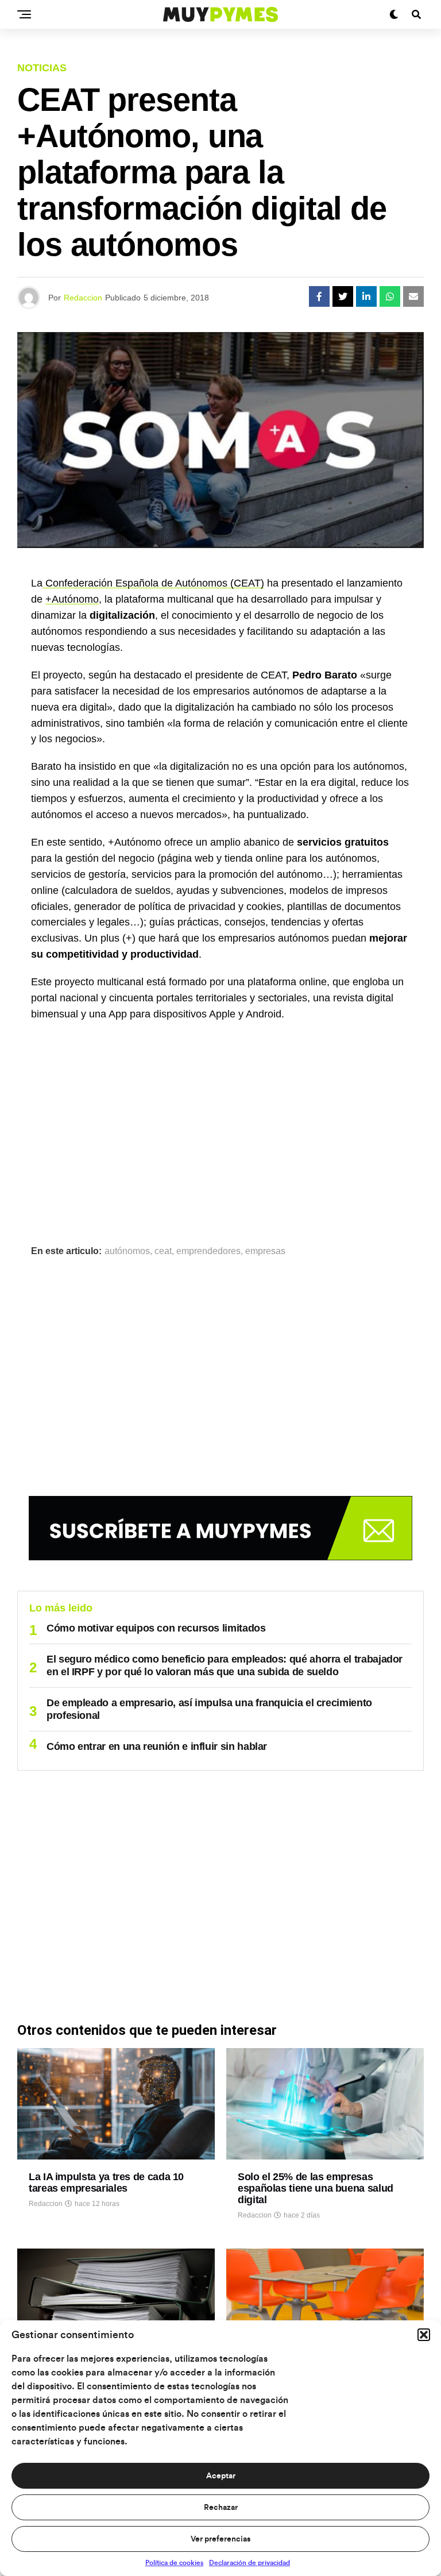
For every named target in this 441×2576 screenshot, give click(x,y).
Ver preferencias (220, 2539)
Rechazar (221, 2508)
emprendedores (208, 1251)
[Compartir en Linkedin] (366, 296)
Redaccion (83, 298)
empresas (265, 1251)
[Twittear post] (343, 296)
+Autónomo (72, 599)
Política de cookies (174, 2563)
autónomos (127, 1251)
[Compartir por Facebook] (319, 296)
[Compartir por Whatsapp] (390, 296)
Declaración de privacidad (249, 2563)
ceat (163, 1251)
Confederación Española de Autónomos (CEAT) (153, 583)
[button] (424, 2335)
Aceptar (221, 2476)
